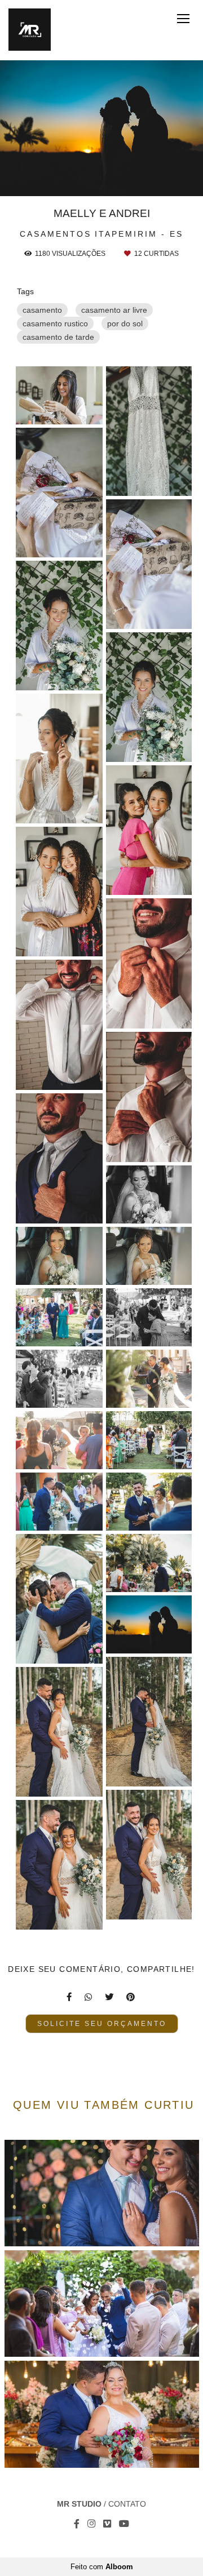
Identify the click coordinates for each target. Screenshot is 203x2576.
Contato (127, 2504)
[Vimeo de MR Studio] (107, 2524)
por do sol (125, 323)
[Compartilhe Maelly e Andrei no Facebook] (70, 1997)
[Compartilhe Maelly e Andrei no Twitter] (110, 1997)
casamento (42, 310)
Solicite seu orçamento (102, 2023)
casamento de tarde (58, 337)
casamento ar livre (114, 310)
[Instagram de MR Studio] (91, 2524)
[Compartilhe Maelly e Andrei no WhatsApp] (89, 1997)
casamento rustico (55, 323)
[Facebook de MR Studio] (77, 2524)
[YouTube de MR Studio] (124, 2524)
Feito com (102, 2567)
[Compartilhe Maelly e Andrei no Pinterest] (131, 1997)
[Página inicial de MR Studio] (30, 30)
